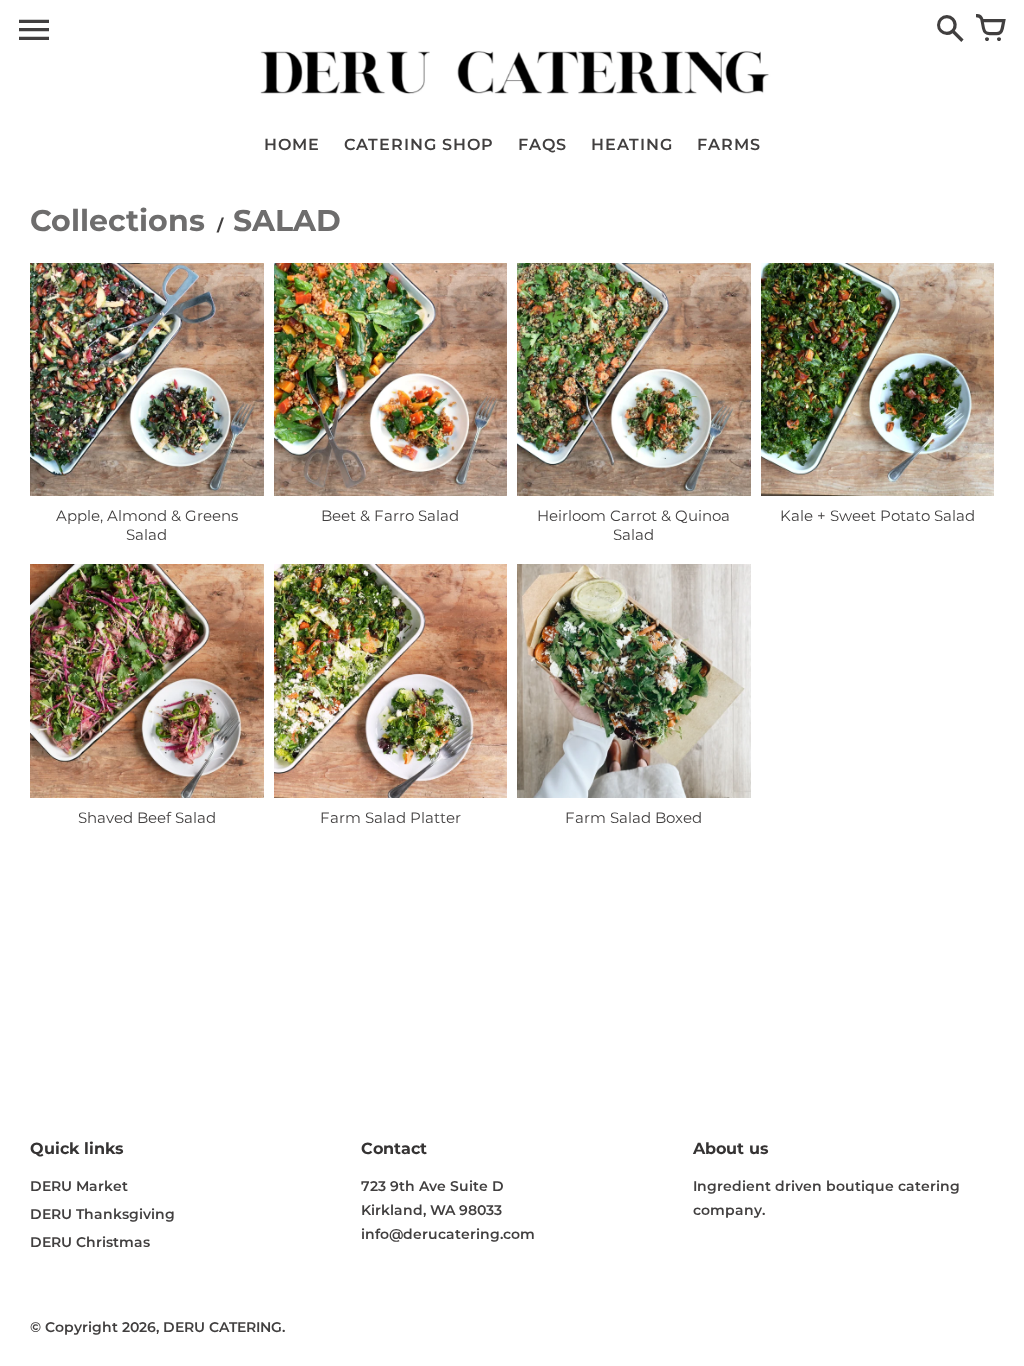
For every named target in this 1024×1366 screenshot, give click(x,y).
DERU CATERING (222, 1327)
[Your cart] (990, 30)
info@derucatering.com (448, 1234)
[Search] (950, 30)
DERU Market (79, 1186)
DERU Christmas (90, 1242)
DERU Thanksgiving (102, 1214)
